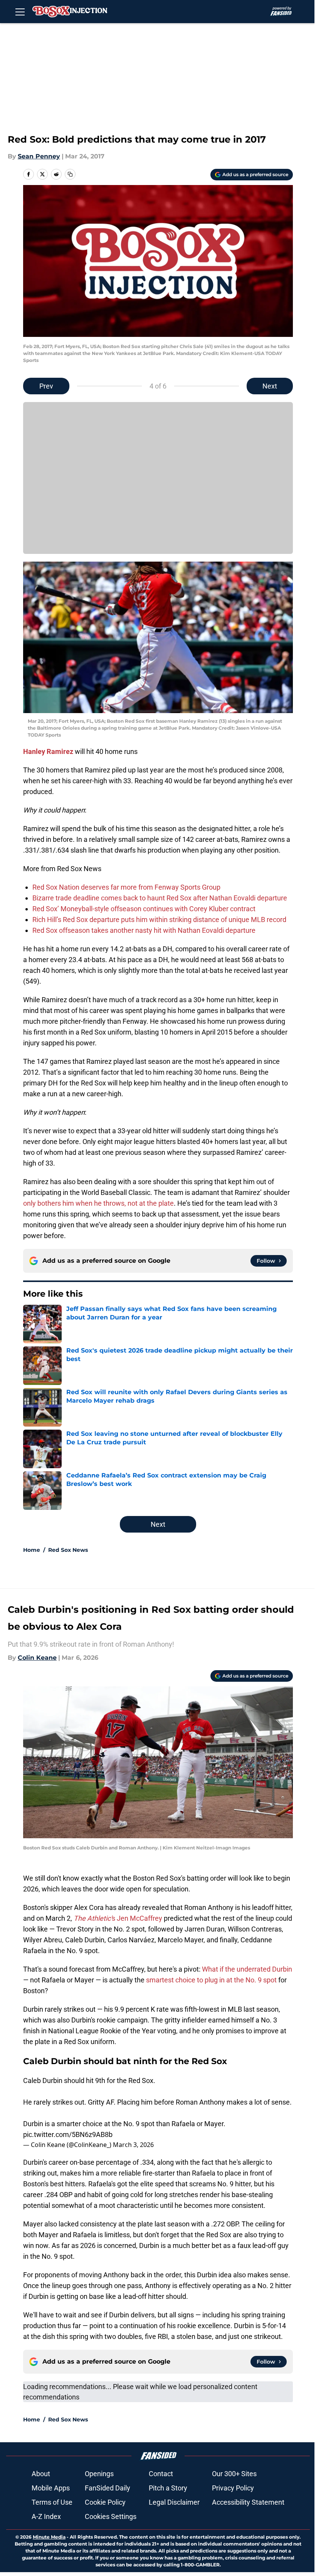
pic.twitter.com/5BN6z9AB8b (68, 2134)
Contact (161, 2474)
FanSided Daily (108, 2488)
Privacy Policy (233, 2488)
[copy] (70, 174)
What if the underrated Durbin (247, 1969)
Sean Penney (39, 156)
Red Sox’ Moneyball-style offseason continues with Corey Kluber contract (144, 909)
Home (32, 1550)
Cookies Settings (111, 2516)
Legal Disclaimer (174, 2502)
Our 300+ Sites (234, 2474)
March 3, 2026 (133, 2145)
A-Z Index (46, 2516)
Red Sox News (68, 1550)
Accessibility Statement (248, 2502)
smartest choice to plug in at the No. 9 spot (212, 1980)
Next (270, 386)
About (41, 2474)
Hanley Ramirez (48, 751)
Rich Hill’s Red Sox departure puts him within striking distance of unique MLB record (159, 920)
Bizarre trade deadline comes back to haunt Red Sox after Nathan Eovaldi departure (160, 898)
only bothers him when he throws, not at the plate (98, 1203)
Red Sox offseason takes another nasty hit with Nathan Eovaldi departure (144, 930)
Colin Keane (37, 1658)
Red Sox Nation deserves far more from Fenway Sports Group (126, 887)
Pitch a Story (168, 2488)
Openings (99, 2474)
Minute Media (49, 2537)
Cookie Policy (105, 2502)
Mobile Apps (51, 2488)
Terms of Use (52, 2502)
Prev (46, 386)
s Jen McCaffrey (118, 1918)
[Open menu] (20, 12)
